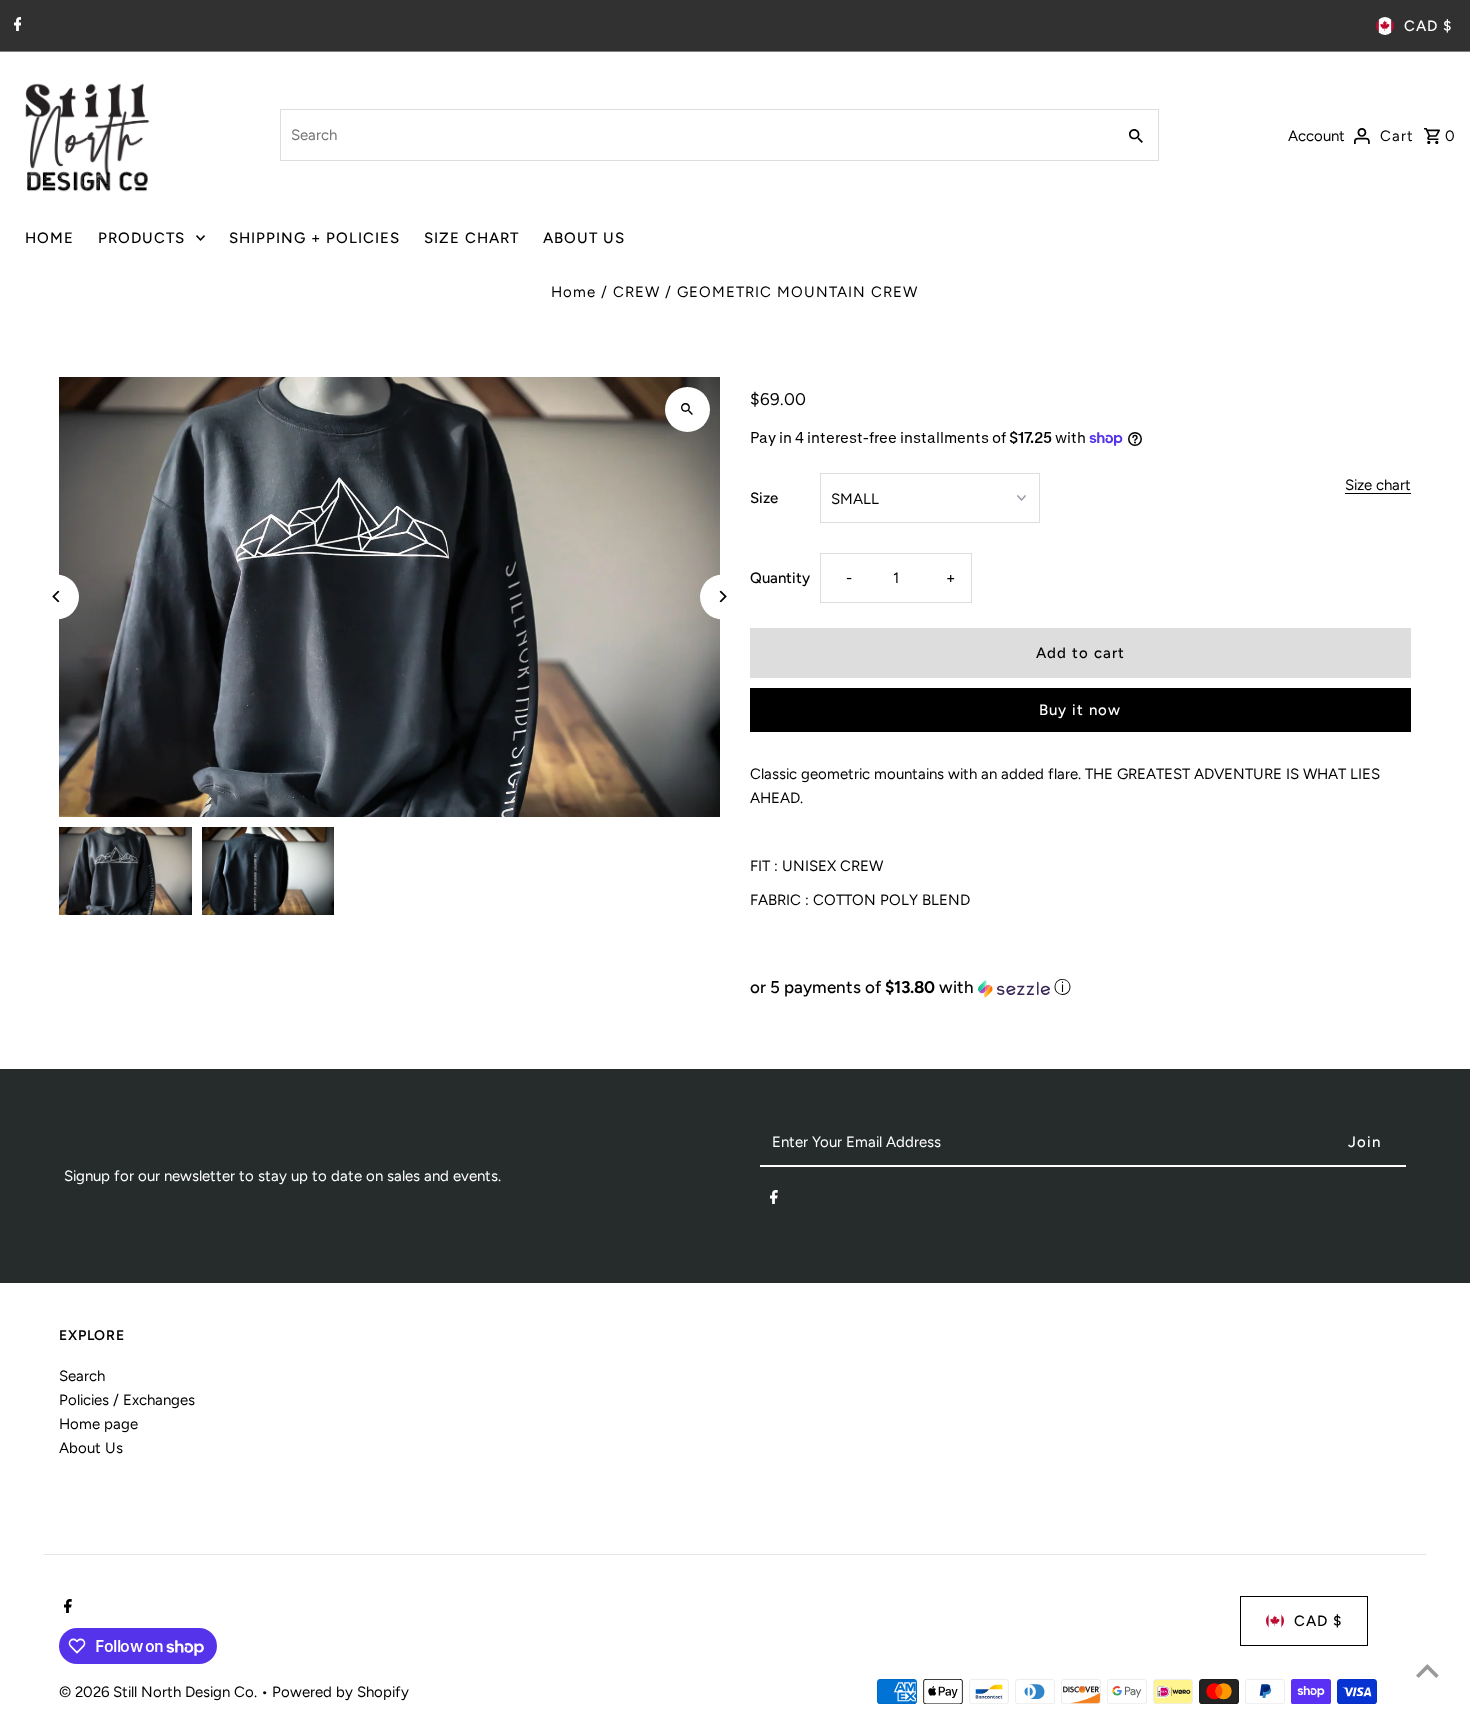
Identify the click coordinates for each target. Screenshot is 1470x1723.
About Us (91, 1448)
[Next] (722, 596)
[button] (1080, 987)
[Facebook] (15, 26)
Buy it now (1080, 710)
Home (573, 292)
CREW (636, 292)
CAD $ (1428, 26)
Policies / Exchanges (127, 1400)
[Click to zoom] (687, 409)
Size (764, 498)
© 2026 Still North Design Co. (160, 1692)
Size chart (1378, 486)
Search (82, 1376)
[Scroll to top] (1427, 1670)
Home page (98, 1424)
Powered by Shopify (340, 1692)
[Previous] (56, 596)
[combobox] (695, 135)
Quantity (780, 578)
